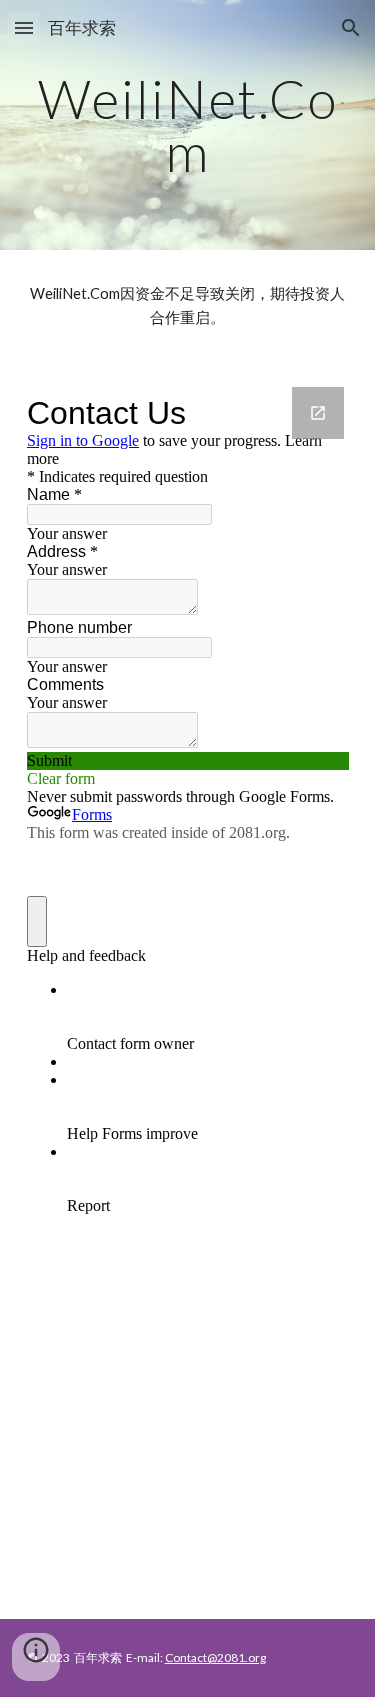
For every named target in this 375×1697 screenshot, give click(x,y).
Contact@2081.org (215, 1657)
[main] (188, 125)
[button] (24, 27)
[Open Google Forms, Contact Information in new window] (318, 413)
